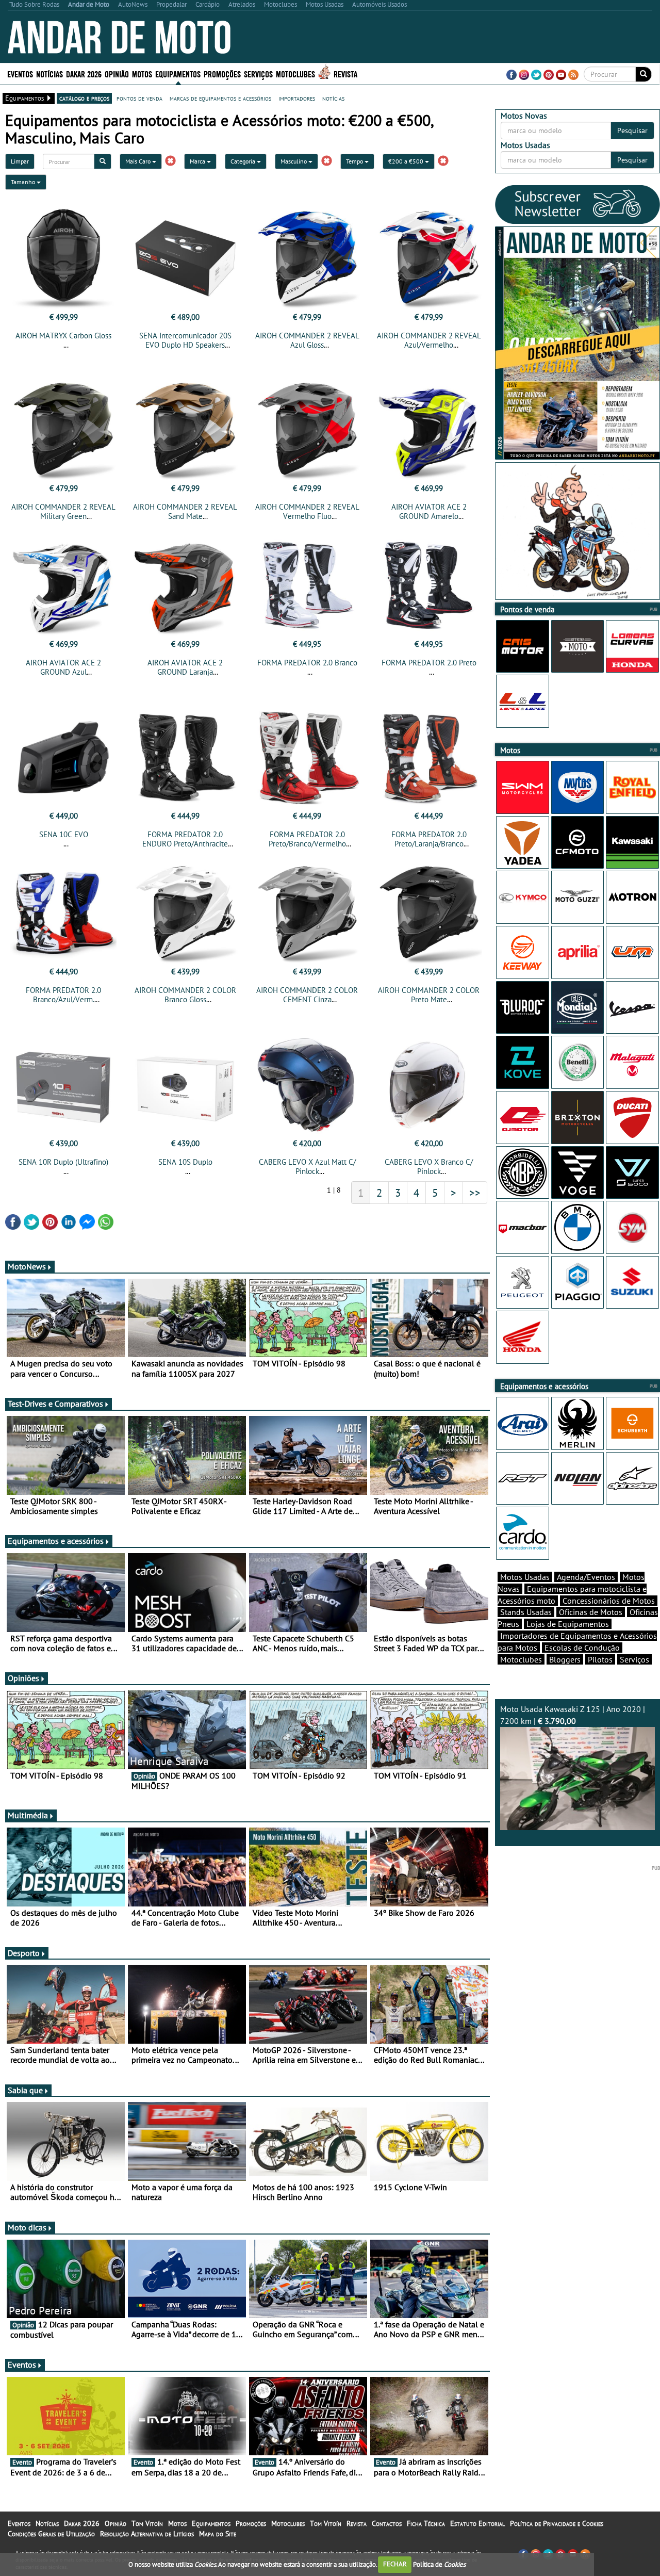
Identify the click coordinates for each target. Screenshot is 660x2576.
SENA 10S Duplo (185, 1162)
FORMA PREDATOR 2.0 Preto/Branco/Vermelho (307, 839)
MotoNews (27, 1266)
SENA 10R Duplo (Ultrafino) (63, 1162)
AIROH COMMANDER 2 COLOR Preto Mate (429, 995)
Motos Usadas (525, 1577)
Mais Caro (139, 161)
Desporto (24, 1953)
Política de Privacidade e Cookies (557, 2523)
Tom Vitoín (147, 2523)
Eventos (20, 74)
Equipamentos (211, 2523)
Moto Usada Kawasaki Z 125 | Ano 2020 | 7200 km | (573, 1715)
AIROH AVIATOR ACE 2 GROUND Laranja (185, 667)
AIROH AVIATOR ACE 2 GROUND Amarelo (429, 511)
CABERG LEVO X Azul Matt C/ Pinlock (307, 1167)
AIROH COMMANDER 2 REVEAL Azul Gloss (307, 340)
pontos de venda (139, 98)
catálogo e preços (84, 98)
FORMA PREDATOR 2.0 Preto (429, 663)
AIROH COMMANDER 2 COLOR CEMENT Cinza (307, 995)
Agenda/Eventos (586, 1577)
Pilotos (600, 1659)
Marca (198, 161)
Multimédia (28, 1815)
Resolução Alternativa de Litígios (147, 2534)
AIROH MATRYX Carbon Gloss (63, 336)
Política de (439, 2564)
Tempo (355, 161)
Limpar (20, 161)
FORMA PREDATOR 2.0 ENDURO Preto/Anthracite (185, 839)
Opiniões (23, 1678)
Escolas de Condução (582, 1648)
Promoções (222, 74)
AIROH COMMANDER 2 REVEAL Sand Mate (185, 511)
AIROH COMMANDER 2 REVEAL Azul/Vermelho (429, 340)
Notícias (47, 2523)
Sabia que (25, 2090)
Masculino (294, 161)
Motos (177, 2523)
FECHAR (395, 2564)
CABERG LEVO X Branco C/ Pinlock (429, 1167)
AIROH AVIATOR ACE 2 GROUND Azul (63, 667)
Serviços (634, 1659)
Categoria (244, 161)
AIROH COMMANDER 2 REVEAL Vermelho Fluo (307, 511)
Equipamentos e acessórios (56, 1541)
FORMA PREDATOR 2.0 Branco (307, 663)
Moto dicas (27, 2227)
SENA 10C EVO (64, 834)
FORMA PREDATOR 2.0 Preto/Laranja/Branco (429, 839)
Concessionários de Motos (609, 1601)
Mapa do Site (218, 2534)
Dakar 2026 (84, 74)
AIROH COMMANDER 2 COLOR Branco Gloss (185, 995)
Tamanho (24, 182)
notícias (333, 98)
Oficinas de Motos (591, 1612)
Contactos (387, 2523)
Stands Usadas (526, 1612)
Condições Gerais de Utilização (51, 2534)
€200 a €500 (407, 161)
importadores (297, 98)
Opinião (117, 74)
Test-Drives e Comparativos (55, 1404)
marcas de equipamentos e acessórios (220, 98)
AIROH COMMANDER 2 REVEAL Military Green (63, 511)
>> (475, 1193)
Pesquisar (632, 131)
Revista (345, 74)
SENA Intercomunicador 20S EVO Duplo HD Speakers (185, 340)
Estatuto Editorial (477, 2523)
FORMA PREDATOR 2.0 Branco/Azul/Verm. (63, 995)
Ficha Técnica (426, 2523)
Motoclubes (295, 74)
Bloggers (565, 1659)
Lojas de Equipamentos (568, 1624)
